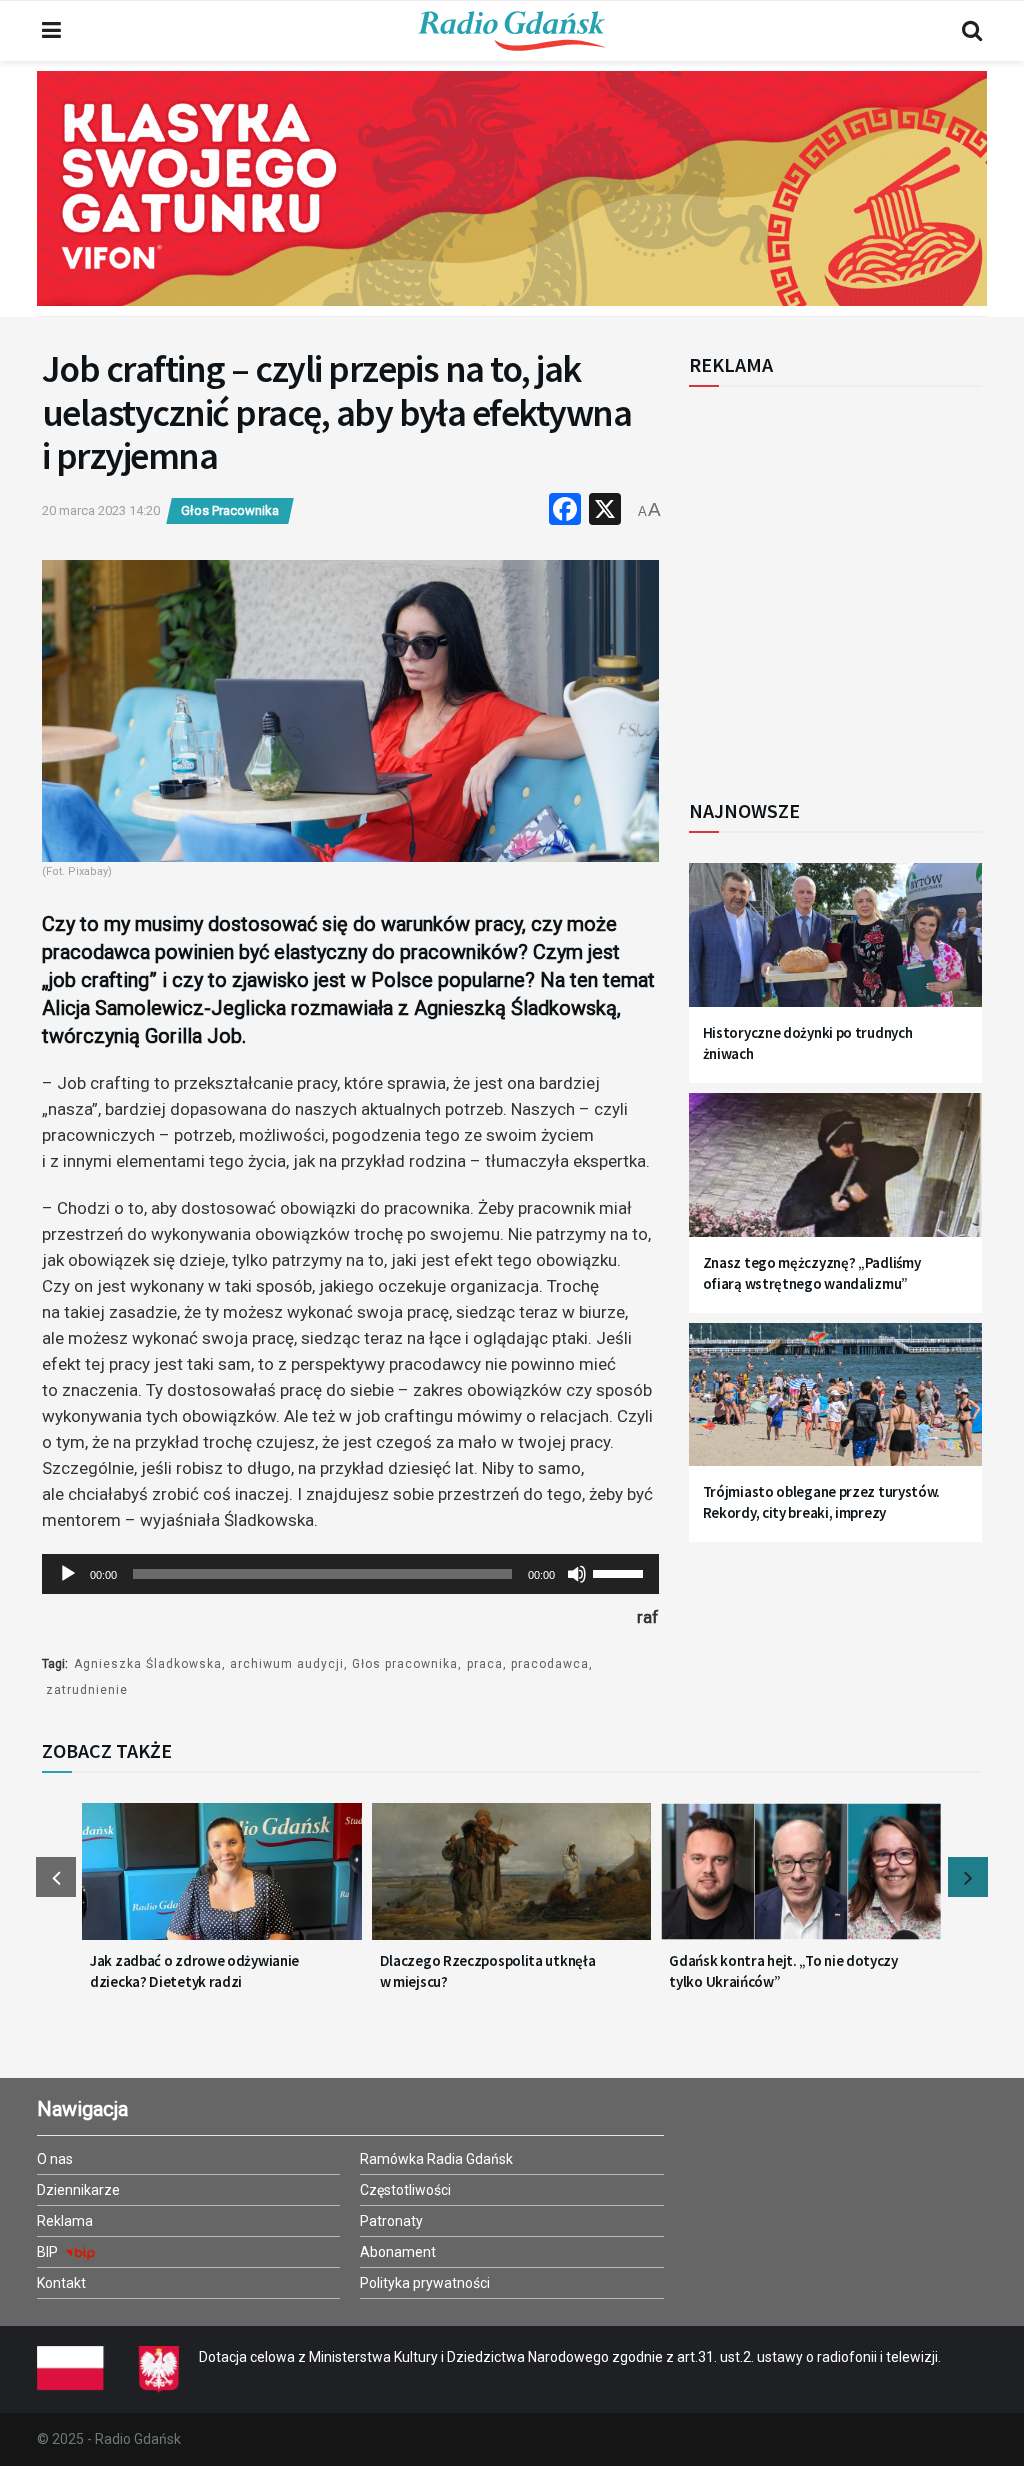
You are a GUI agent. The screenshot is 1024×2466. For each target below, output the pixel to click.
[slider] (621, 1572)
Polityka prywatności (425, 2283)
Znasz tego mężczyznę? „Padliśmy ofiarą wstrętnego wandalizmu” (812, 1273)
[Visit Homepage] (512, 31)
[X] (605, 511)
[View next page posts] (968, 1877)
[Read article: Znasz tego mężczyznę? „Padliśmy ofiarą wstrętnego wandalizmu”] (835, 1175)
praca (485, 1664)
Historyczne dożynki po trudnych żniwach (808, 1043)
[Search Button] (972, 31)
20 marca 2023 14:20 (101, 510)
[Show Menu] (51, 31)
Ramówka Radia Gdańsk (436, 2159)
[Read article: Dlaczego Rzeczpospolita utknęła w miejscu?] (512, 1881)
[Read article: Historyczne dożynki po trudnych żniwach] (835, 945)
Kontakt (61, 2283)
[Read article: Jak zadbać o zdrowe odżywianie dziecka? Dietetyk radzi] (222, 1881)
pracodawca (550, 1664)
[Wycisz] (577, 1574)
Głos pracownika (405, 1664)
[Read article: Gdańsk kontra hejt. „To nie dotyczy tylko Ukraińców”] (801, 1881)
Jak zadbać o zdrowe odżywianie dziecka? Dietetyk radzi (194, 1971)
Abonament (398, 2252)
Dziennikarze (78, 2190)
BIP (49, 2252)
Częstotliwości (405, 2190)
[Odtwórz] (68, 1574)
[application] (350, 1574)
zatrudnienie (87, 1690)
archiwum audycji (287, 1664)
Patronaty (391, 2221)
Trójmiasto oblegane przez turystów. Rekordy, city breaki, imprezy (822, 1502)
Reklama (65, 2221)
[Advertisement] (854, 582)
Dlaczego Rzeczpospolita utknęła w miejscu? (488, 1971)
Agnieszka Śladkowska (148, 1664)
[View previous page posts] (56, 1877)
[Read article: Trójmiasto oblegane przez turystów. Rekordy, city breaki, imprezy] (835, 1405)
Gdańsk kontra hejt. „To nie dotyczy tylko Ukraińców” (783, 1971)
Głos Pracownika (230, 510)
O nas (55, 2159)
